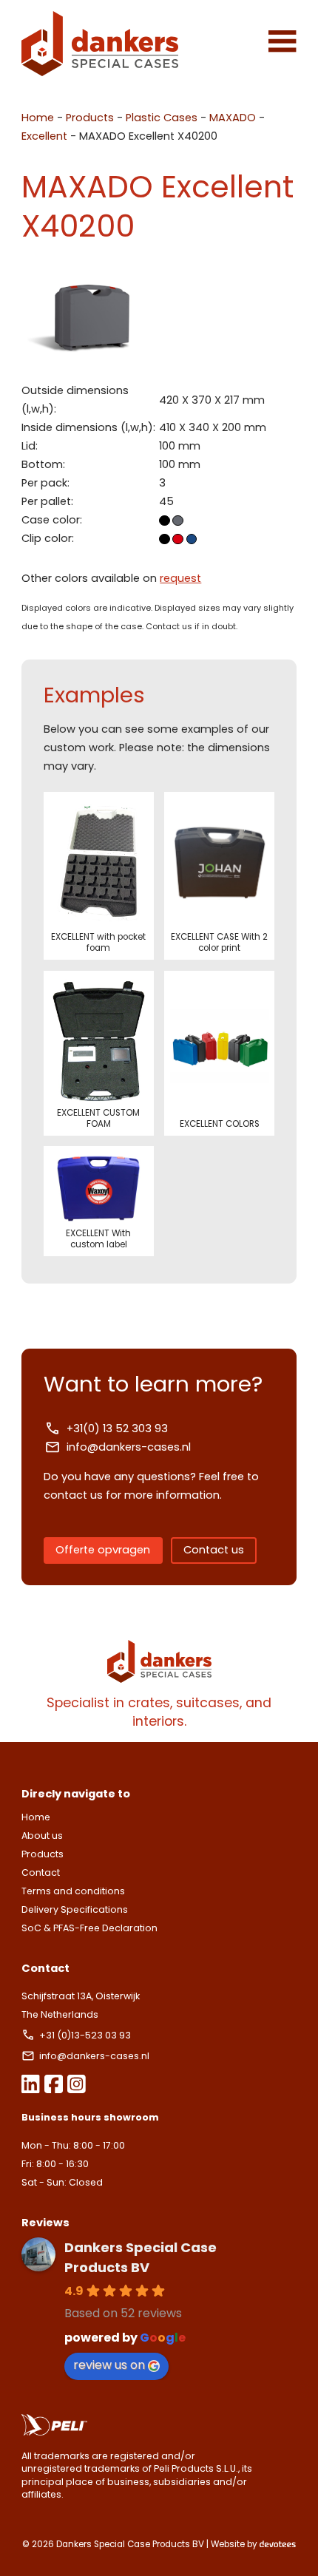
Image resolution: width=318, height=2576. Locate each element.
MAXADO (233, 118)
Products (90, 118)
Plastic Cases (162, 118)
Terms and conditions (73, 1891)
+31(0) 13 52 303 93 (117, 1428)
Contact (41, 1872)
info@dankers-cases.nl (129, 1447)
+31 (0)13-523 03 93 (86, 2035)
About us (42, 1836)
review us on (109, 2365)
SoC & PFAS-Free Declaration (89, 1928)
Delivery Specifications (75, 1909)
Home (38, 118)
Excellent (44, 136)
